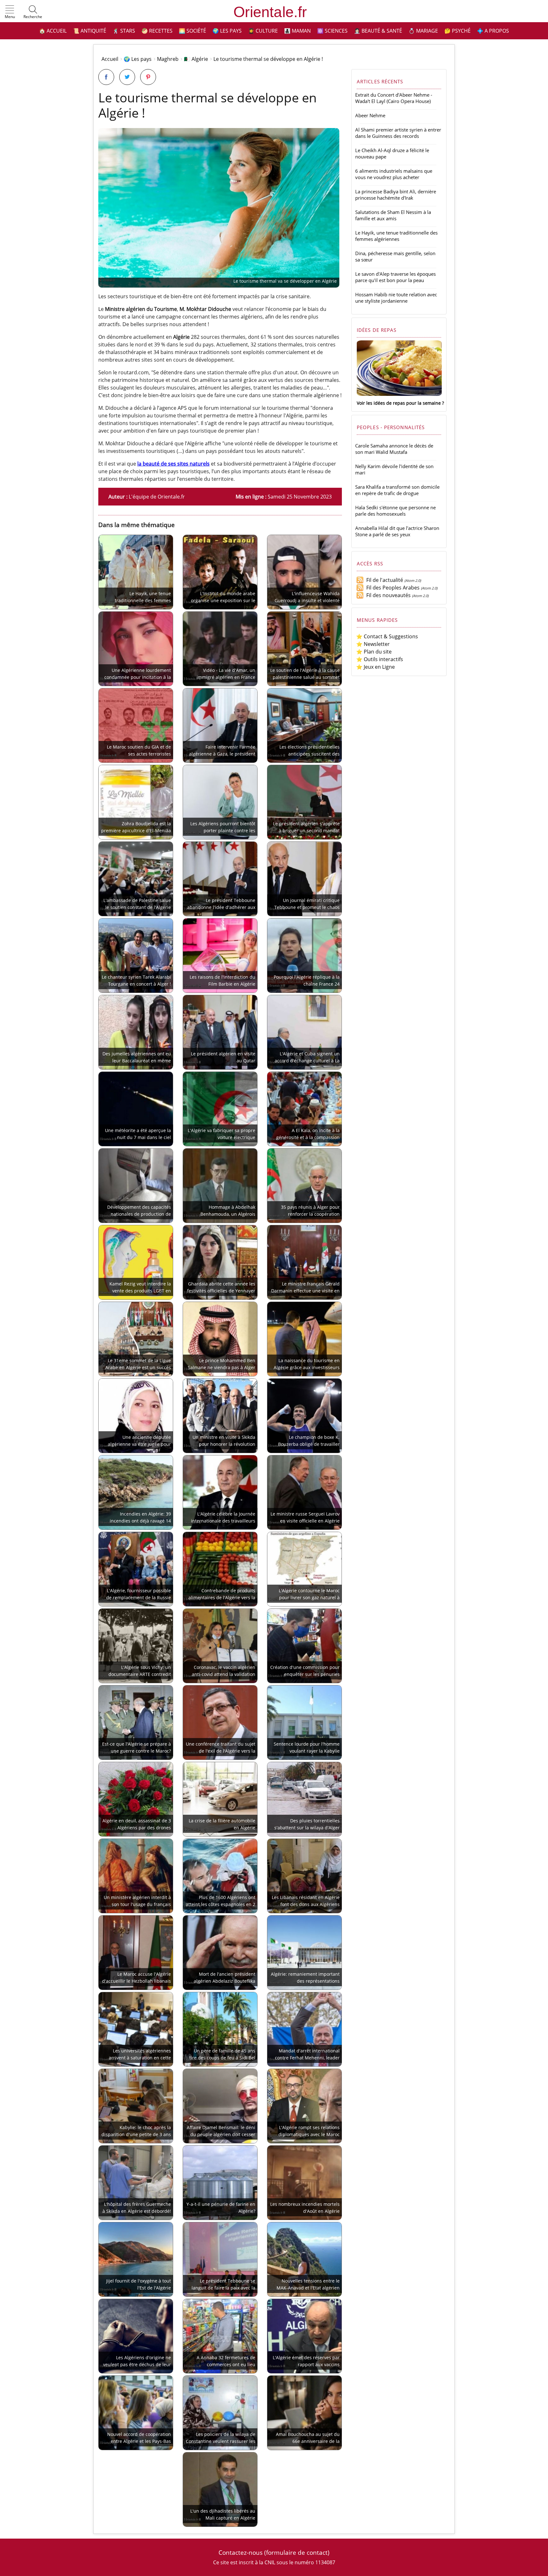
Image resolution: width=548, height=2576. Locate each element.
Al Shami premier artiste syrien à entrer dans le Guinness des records (398, 133)
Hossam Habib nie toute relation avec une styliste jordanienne (396, 298)
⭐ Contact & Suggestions (387, 636)
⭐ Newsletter (373, 644)
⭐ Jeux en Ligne (375, 667)
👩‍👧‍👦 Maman (297, 31)
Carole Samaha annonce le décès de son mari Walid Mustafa (394, 449)
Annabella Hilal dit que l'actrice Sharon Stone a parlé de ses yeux (397, 531)
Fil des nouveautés (387, 595)
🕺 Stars (124, 31)
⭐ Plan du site (374, 652)
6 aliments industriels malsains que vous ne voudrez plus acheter (394, 174)
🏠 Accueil (53, 31)
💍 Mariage (423, 31)
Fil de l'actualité (383, 580)
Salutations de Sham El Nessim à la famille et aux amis (393, 215)
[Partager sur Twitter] (127, 77)
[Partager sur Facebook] (106, 77)
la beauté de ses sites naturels (173, 464)
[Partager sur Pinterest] (148, 77)
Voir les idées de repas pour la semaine (399, 403)
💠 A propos (493, 31)
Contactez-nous (241, 2552)
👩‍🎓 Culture (263, 31)
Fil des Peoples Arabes (392, 588)
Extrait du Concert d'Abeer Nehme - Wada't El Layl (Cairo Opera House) (394, 98)
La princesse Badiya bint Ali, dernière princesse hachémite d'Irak (396, 195)
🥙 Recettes (157, 31)
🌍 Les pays (227, 31)
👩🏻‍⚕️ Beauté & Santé (378, 31)
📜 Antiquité (90, 31)
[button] (10, 12)
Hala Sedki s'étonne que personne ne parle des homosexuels (395, 511)
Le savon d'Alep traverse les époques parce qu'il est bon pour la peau (395, 277)
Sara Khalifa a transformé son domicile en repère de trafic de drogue (397, 490)
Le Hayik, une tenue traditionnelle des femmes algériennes (396, 236)
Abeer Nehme (370, 115)
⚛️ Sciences (332, 31)
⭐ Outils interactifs (380, 659)
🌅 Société (192, 31)
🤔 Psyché (457, 31)
